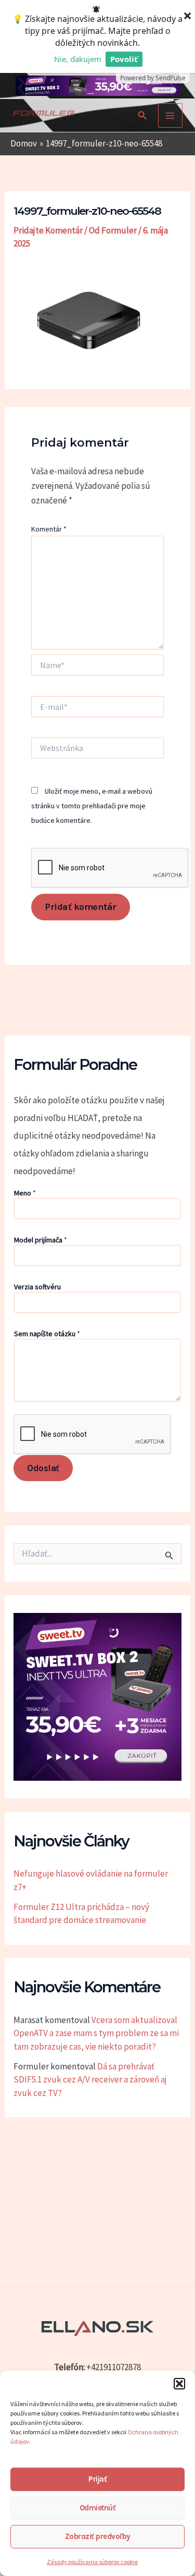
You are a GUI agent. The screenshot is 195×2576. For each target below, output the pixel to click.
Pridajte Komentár (48, 230)
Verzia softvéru (37, 1287)
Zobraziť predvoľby (98, 2536)
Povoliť (124, 59)
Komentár (49, 529)
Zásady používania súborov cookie (92, 2562)
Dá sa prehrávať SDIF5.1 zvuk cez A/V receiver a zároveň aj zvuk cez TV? (90, 2080)
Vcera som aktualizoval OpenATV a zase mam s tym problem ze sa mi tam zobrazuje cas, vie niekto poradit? (96, 2033)
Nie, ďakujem (78, 59)
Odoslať (43, 1468)
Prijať (97, 2479)
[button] (179, 2384)
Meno (25, 1193)
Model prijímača (41, 1240)
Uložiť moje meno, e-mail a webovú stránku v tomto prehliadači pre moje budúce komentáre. (92, 806)
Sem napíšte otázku (47, 1334)
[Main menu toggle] (171, 116)
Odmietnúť (98, 2508)
